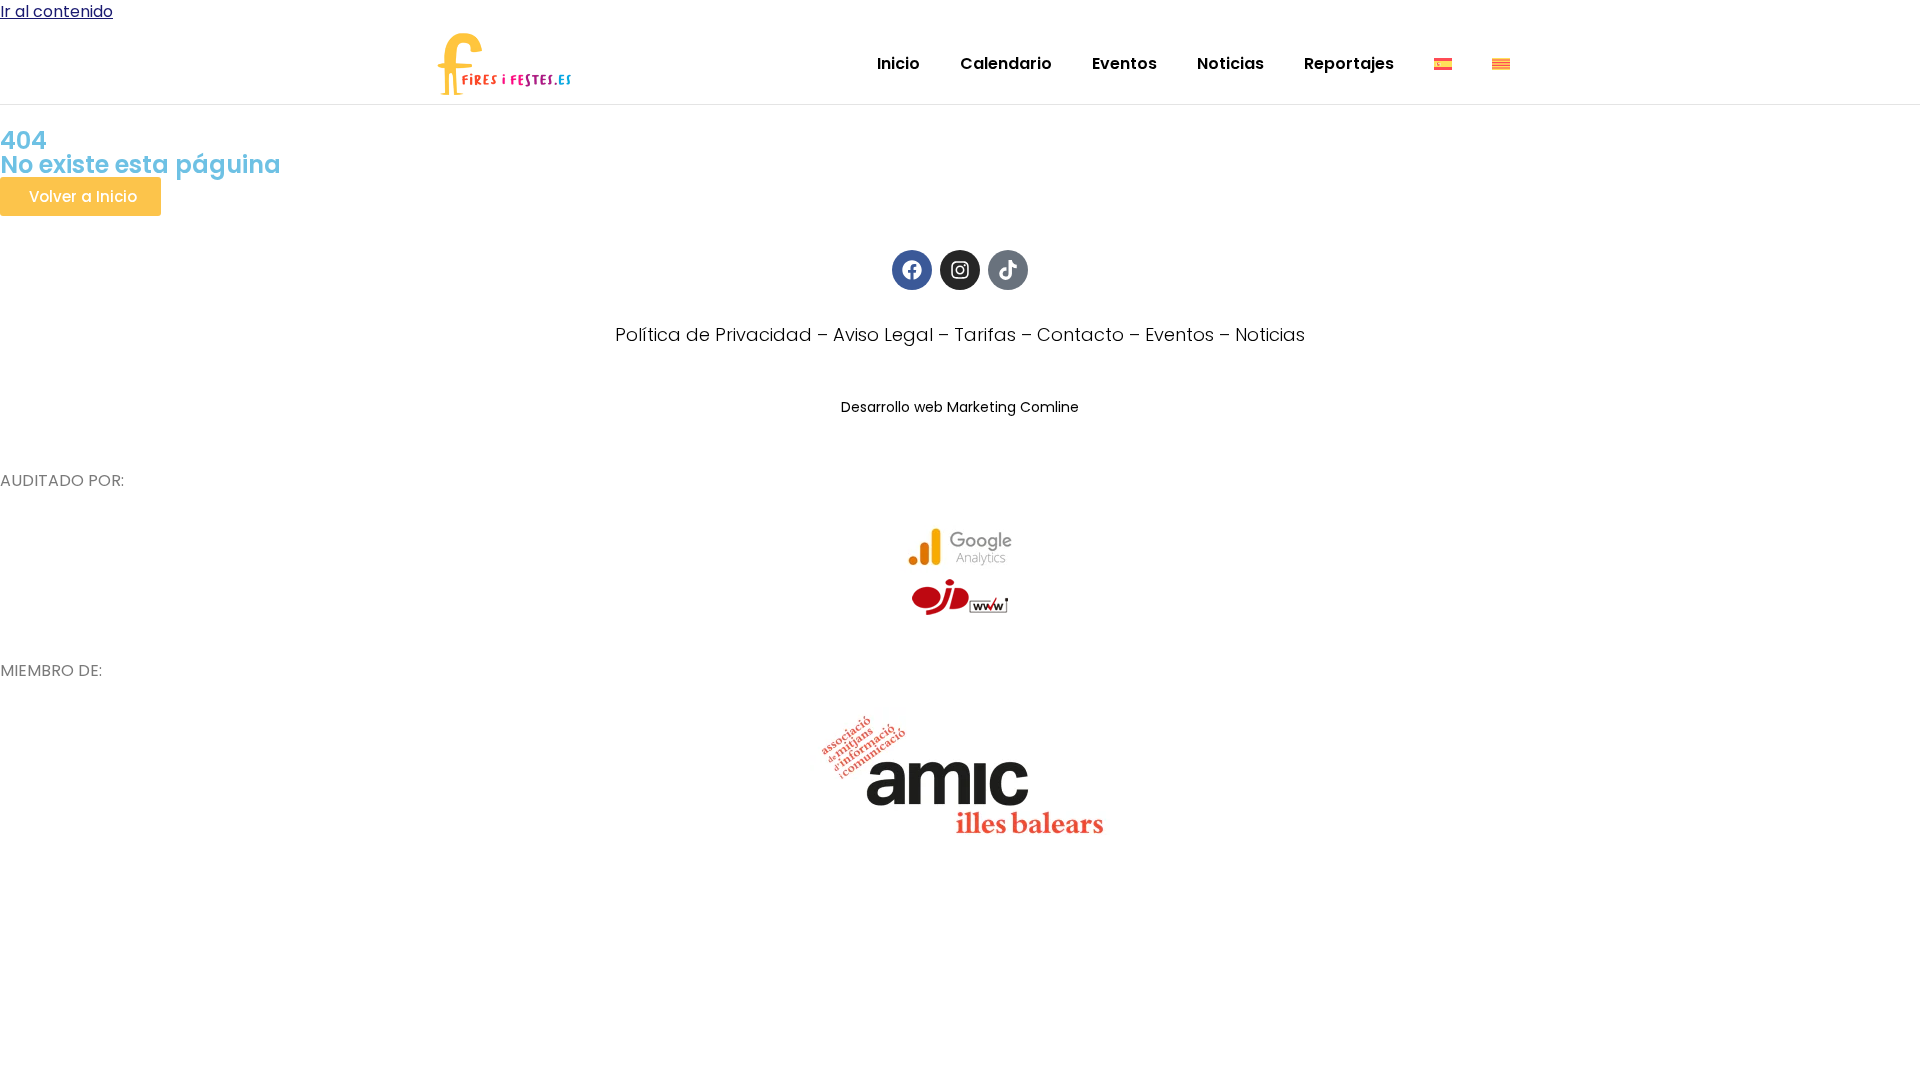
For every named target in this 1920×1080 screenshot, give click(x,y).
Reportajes (1349, 63)
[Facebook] (912, 270)
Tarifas (985, 334)
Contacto (1080, 334)
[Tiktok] (1008, 270)
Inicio (898, 63)
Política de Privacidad (713, 334)
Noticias (1230, 63)
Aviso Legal (883, 334)
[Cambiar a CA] (1501, 64)
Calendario (1006, 63)
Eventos (1124, 63)
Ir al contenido (56, 11)
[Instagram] (960, 270)
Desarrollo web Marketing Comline (960, 407)
